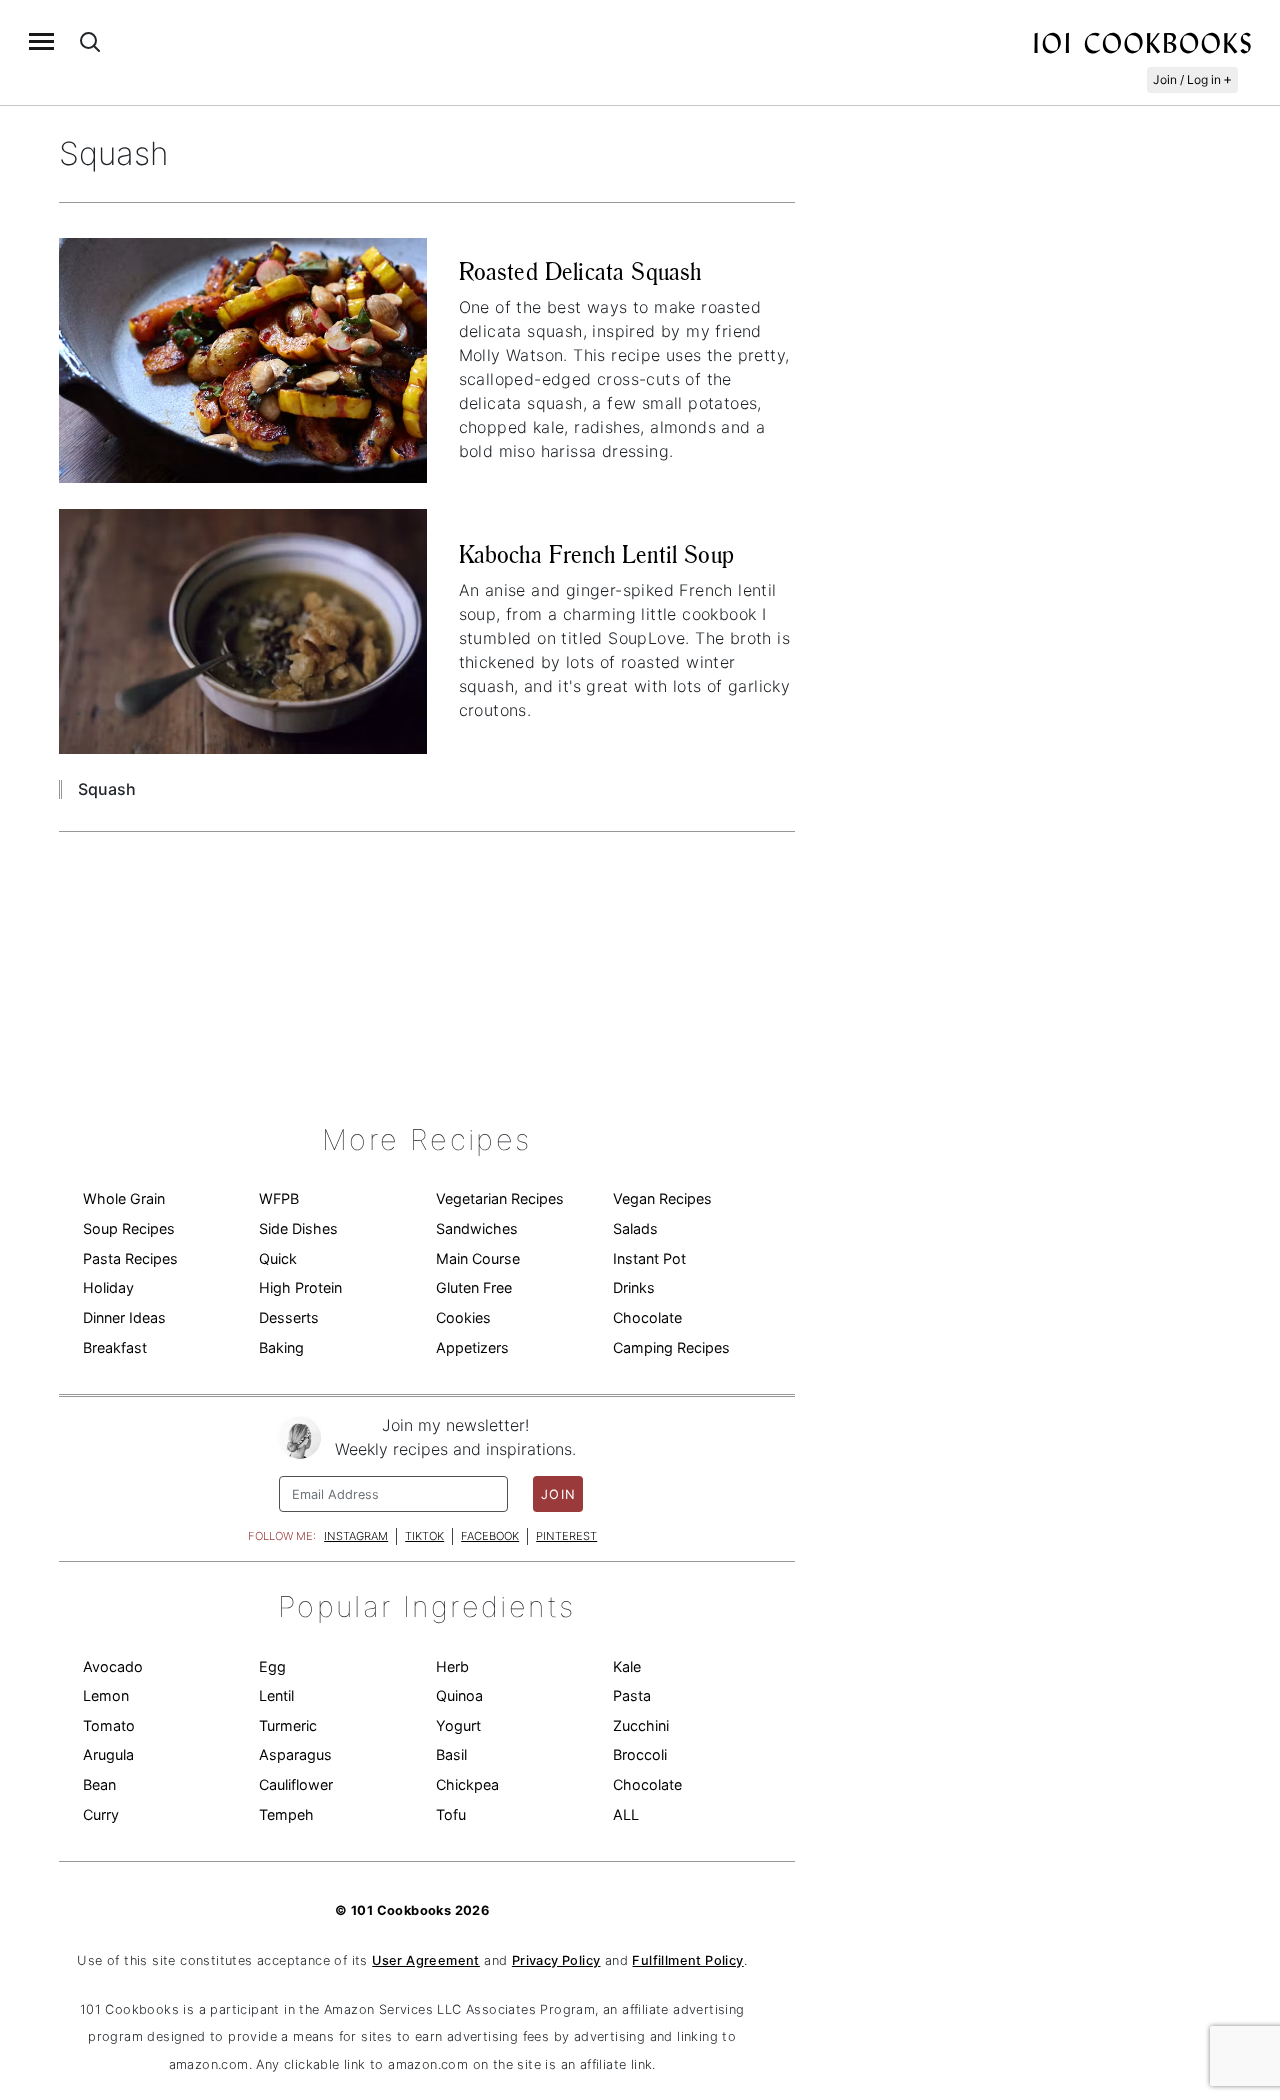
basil (451, 1754)
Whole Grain (124, 1198)
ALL (626, 1814)
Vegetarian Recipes (500, 1198)
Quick (278, 1258)
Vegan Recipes (662, 1198)
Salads (635, 1228)
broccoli (640, 1754)
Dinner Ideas (124, 1317)
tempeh (286, 1814)
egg (272, 1666)
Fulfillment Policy (687, 1960)
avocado (113, 1666)
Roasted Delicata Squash (580, 271)
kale (627, 1666)
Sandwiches (477, 1228)
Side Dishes (298, 1228)
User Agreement (426, 1960)
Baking (281, 1347)
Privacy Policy (556, 1960)
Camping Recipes (671, 1347)
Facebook (490, 1536)
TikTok (424, 1536)
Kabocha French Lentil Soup (596, 554)
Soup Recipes (129, 1228)
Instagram (356, 1536)
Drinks (634, 1287)
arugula (108, 1754)
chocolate (647, 1784)
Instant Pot (649, 1258)
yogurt (458, 1725)
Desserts (289, 1317)
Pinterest (566, 1536)
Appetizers (472, 1347)
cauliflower (296, 1784)
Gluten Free (474, 1287)
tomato (109, 1725)
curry (101, 1814)
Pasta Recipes (130, 1258)
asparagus (295, 1754)
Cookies (463, 1317)
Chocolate (647, 1317)
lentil (276, 1695)
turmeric (288, 1725)
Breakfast (115, 1347)
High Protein (300, 1287)
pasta (632, 1695)
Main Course (478, 1258)
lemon (106, 1695)
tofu (451, 1814)
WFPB (279, 1198)
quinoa (459, 1695)
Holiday (108, 1287)
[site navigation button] (41, 41)
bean (99, 1784)
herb (452, 1666)
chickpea (467, 1784)
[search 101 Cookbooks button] (90, 41)
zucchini (641, 1725)
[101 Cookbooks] (1142, 42)
